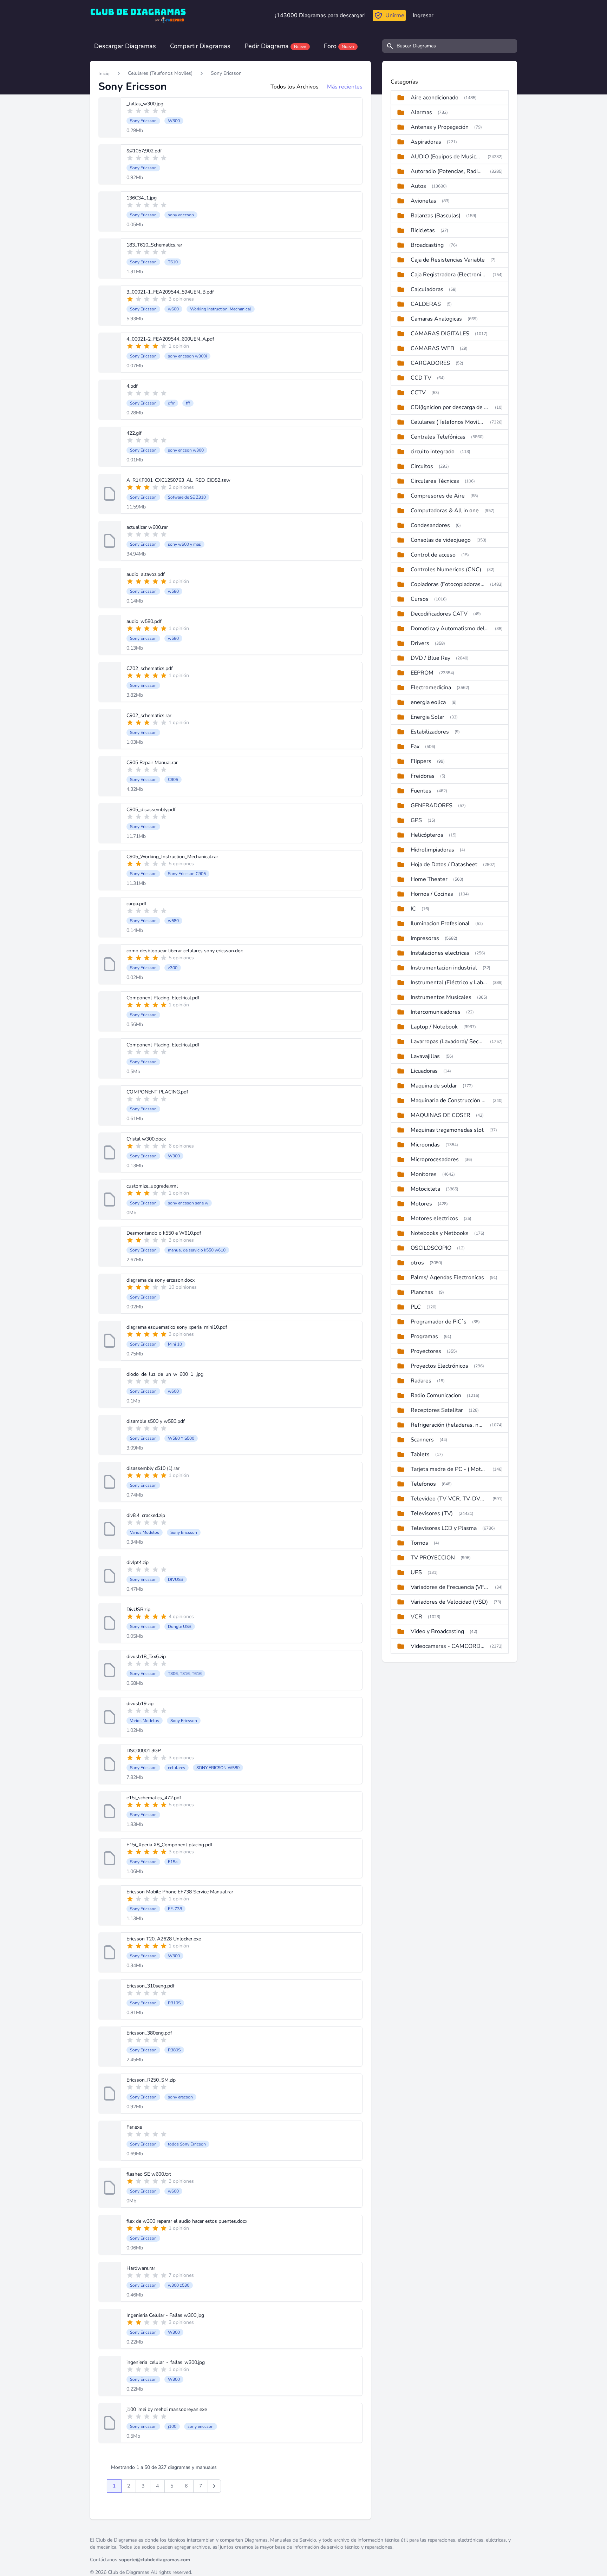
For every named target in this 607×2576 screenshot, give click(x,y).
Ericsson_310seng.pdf (151, 1986)
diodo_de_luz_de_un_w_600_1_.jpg (165, 1374)
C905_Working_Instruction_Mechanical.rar (172, 857)
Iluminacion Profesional (440, 924)
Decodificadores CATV (439, 614)
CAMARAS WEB (432, 348)
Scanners (422, 1440)
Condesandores (430, 525)
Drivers (420, 643)
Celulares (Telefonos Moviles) (160, 73)
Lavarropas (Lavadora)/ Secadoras (448, 1041)
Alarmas (421, 112)
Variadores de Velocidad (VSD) (449, 1602)
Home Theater (429, 879)
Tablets (420, 1454)
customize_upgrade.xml (152, 1186)
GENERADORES (432, 806)
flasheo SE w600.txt (149, 2174)
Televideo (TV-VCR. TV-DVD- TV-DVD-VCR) (449, 1499)
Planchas (422, 1292)
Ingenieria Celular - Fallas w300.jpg (165, 2315)
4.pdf (132, 386)
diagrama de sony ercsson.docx (161, 1280)
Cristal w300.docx (146, 1139)
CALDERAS (426, 304)
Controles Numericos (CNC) (446, 570)
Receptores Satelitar (437, 1410)
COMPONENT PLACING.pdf (157, 1092)
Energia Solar (427, 717)
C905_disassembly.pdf (151, 810)
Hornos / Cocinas (432, 894)
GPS (416, 820)
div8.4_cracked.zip (146, 1515)
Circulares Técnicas (435, 481)
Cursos (420, 599)
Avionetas (423, 201)
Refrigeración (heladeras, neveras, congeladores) (448, 1425)
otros (417, 1263)
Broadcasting (427, 245)
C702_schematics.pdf (150, 668)
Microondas (425, 1145)
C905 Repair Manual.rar (152, 763)
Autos (418, 186)
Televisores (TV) (432, 1513)
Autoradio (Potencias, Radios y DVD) (448, 171)
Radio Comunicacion (436, 1395)
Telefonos (423, 1484)
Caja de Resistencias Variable (448, 260)
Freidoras (423, 776)
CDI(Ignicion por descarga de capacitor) (450, 407)
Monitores (424, 1174)
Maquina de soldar (434, 1086)
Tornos (419, 1543)
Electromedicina (431, 688)
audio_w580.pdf (144, 621)
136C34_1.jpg (142, 198)
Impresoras (425, 938)
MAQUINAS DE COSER (440, 1115)
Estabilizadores (430, 732)
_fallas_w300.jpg (145, 104)
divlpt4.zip (138, 1562)
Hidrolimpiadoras (432, 850)
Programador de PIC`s (439, 1322)
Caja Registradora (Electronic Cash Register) (449, 275)
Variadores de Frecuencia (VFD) (450, 1587)
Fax (415, 747)
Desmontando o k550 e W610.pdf (164, 1233)
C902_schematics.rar (149, 715)
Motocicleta (425, 1189)
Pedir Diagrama (275, 46)
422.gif (134, 433)
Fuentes (421, 791)
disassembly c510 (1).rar (153, 1468)
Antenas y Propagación (440, 127)
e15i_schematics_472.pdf (154, 1798)
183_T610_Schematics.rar (154, 245)
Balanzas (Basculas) (436, 216)
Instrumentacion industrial (444, 968)
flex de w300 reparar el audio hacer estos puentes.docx (187, 2221)
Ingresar (423, 15)
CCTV (418, 393)
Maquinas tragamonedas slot (447, 1130)
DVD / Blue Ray (430, 658)
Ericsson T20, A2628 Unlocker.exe (164, 1939)
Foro (339, 46)
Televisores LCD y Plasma (444, 1528)
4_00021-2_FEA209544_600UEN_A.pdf (170, 339)
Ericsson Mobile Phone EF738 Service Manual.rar (180, 1892)
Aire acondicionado (435, 98)
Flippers (421, 761)
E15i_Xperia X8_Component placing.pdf (169, 1845)
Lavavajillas (425, 1056)
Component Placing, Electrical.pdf (163, 998)
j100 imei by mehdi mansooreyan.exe (167, 2409)
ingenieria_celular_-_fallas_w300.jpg (166, 2362)
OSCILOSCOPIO (431, 1248)
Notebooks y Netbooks (440, 1233)
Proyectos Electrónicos (439, 1366)
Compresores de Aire (438, 496)
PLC (416, 1307)
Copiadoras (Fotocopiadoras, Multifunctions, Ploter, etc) (448, 584)
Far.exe (134, 2127)
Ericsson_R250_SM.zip (151, 2080)
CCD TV (421, 378)
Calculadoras (427, 289)
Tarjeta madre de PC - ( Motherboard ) (449, 1469)
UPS (416, 1572)
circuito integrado (433, 452)
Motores (421, 1204)
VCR (416, 1617)
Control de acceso (433, 555)
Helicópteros (427, 835)
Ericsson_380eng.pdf (149, 2033)
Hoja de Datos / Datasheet (444, 865)
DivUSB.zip (138, 1609)
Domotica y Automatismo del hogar (450, 629)
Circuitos (422, 466)
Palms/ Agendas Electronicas (447, 1277)
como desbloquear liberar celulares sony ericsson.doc (185, 951)
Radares (421, 1381)
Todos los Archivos (295, 87)
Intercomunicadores (436, 1012)
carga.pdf (136, 904)
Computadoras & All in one (445, 511)
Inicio (104, 74)
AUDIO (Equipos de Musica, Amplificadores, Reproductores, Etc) (446, 157)
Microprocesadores (435, 1159)
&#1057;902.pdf (144, 151)
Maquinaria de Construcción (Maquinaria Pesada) (449, 1100)
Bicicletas (423, 230)
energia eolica (428, 702)
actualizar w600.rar (147, 527)
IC (413, 909)
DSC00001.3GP (144, 1751)
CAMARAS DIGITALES (440, 334)
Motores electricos (434, 1218)
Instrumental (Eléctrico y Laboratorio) (449, 983)
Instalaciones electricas (440, 953)
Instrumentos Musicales (441, 997)
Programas (424, 1336)
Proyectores (426, 1351)
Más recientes (345, 87)
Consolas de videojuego (441, 540)
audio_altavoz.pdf (146, 574)
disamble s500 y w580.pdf (156, 1421)
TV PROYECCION (433, 1558)
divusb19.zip (140, 1704)
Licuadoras (424, 1071)
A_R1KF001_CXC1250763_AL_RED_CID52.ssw (178, 480)
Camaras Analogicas (436, 319)
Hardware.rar (141, 2268)
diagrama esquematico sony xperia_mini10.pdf (177, 1327)
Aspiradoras (426, 142)
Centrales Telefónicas (438, 437)
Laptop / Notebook (434, 1027)
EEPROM (422, 673)
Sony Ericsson (226, 73)
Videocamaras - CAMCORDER (448, 1646)
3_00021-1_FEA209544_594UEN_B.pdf (170, 292)
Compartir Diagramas (200, 46)
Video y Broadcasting (437, 1631)
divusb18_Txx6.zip (146, 1657)
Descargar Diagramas (125, 46)
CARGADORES (430, 363)
